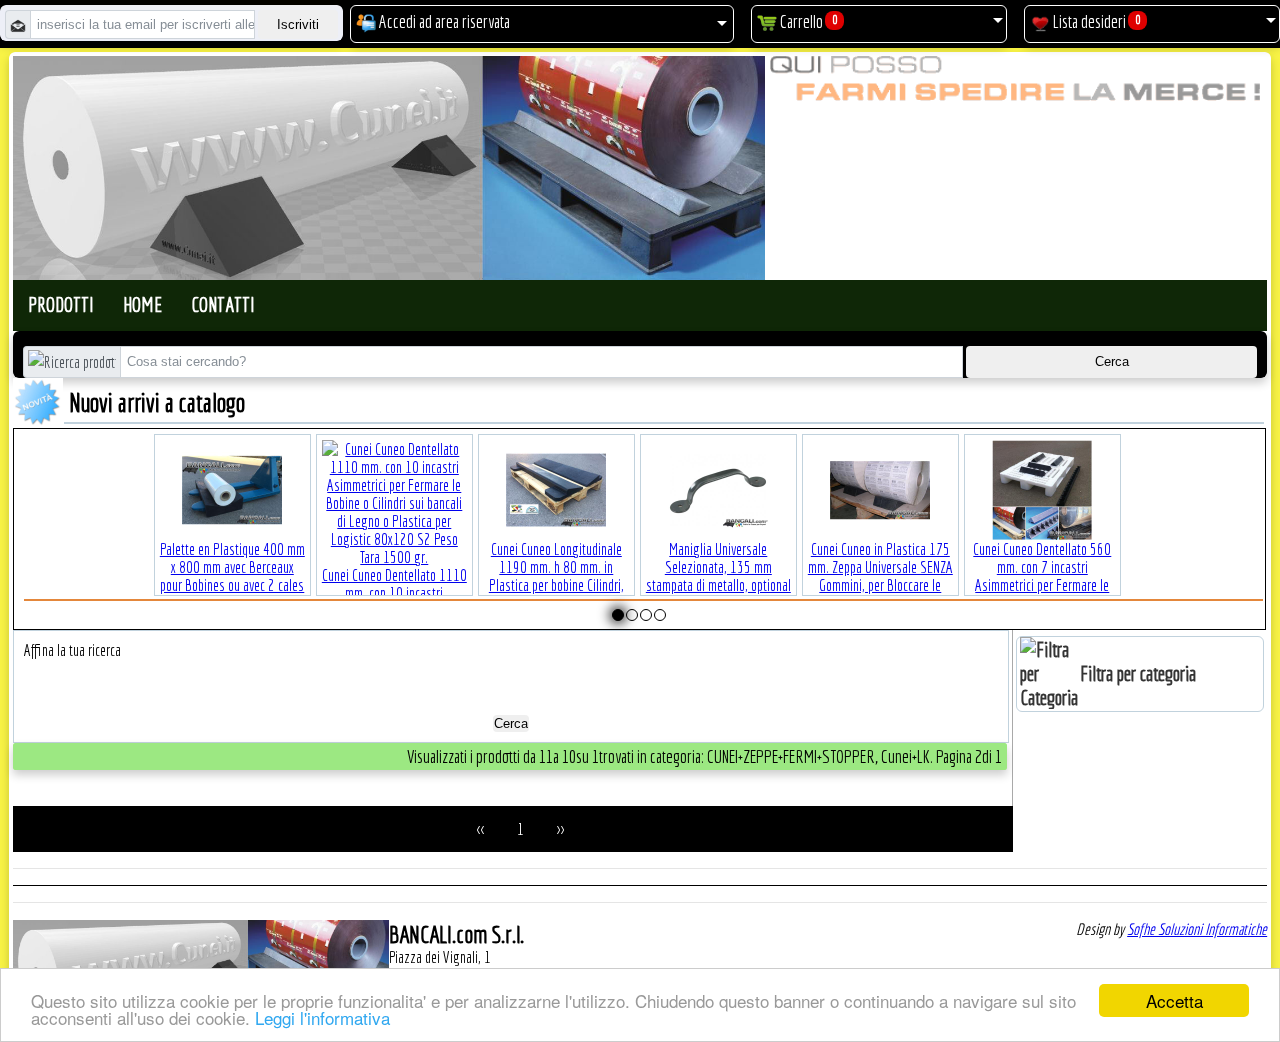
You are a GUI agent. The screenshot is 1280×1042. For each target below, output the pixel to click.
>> (560, 829)
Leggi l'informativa (322, 1017)
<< (481, 829)
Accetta (1174, 1000)
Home (142, 304)
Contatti (223, 304)
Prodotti (60, 304)
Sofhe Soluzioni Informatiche (1197, 929)
